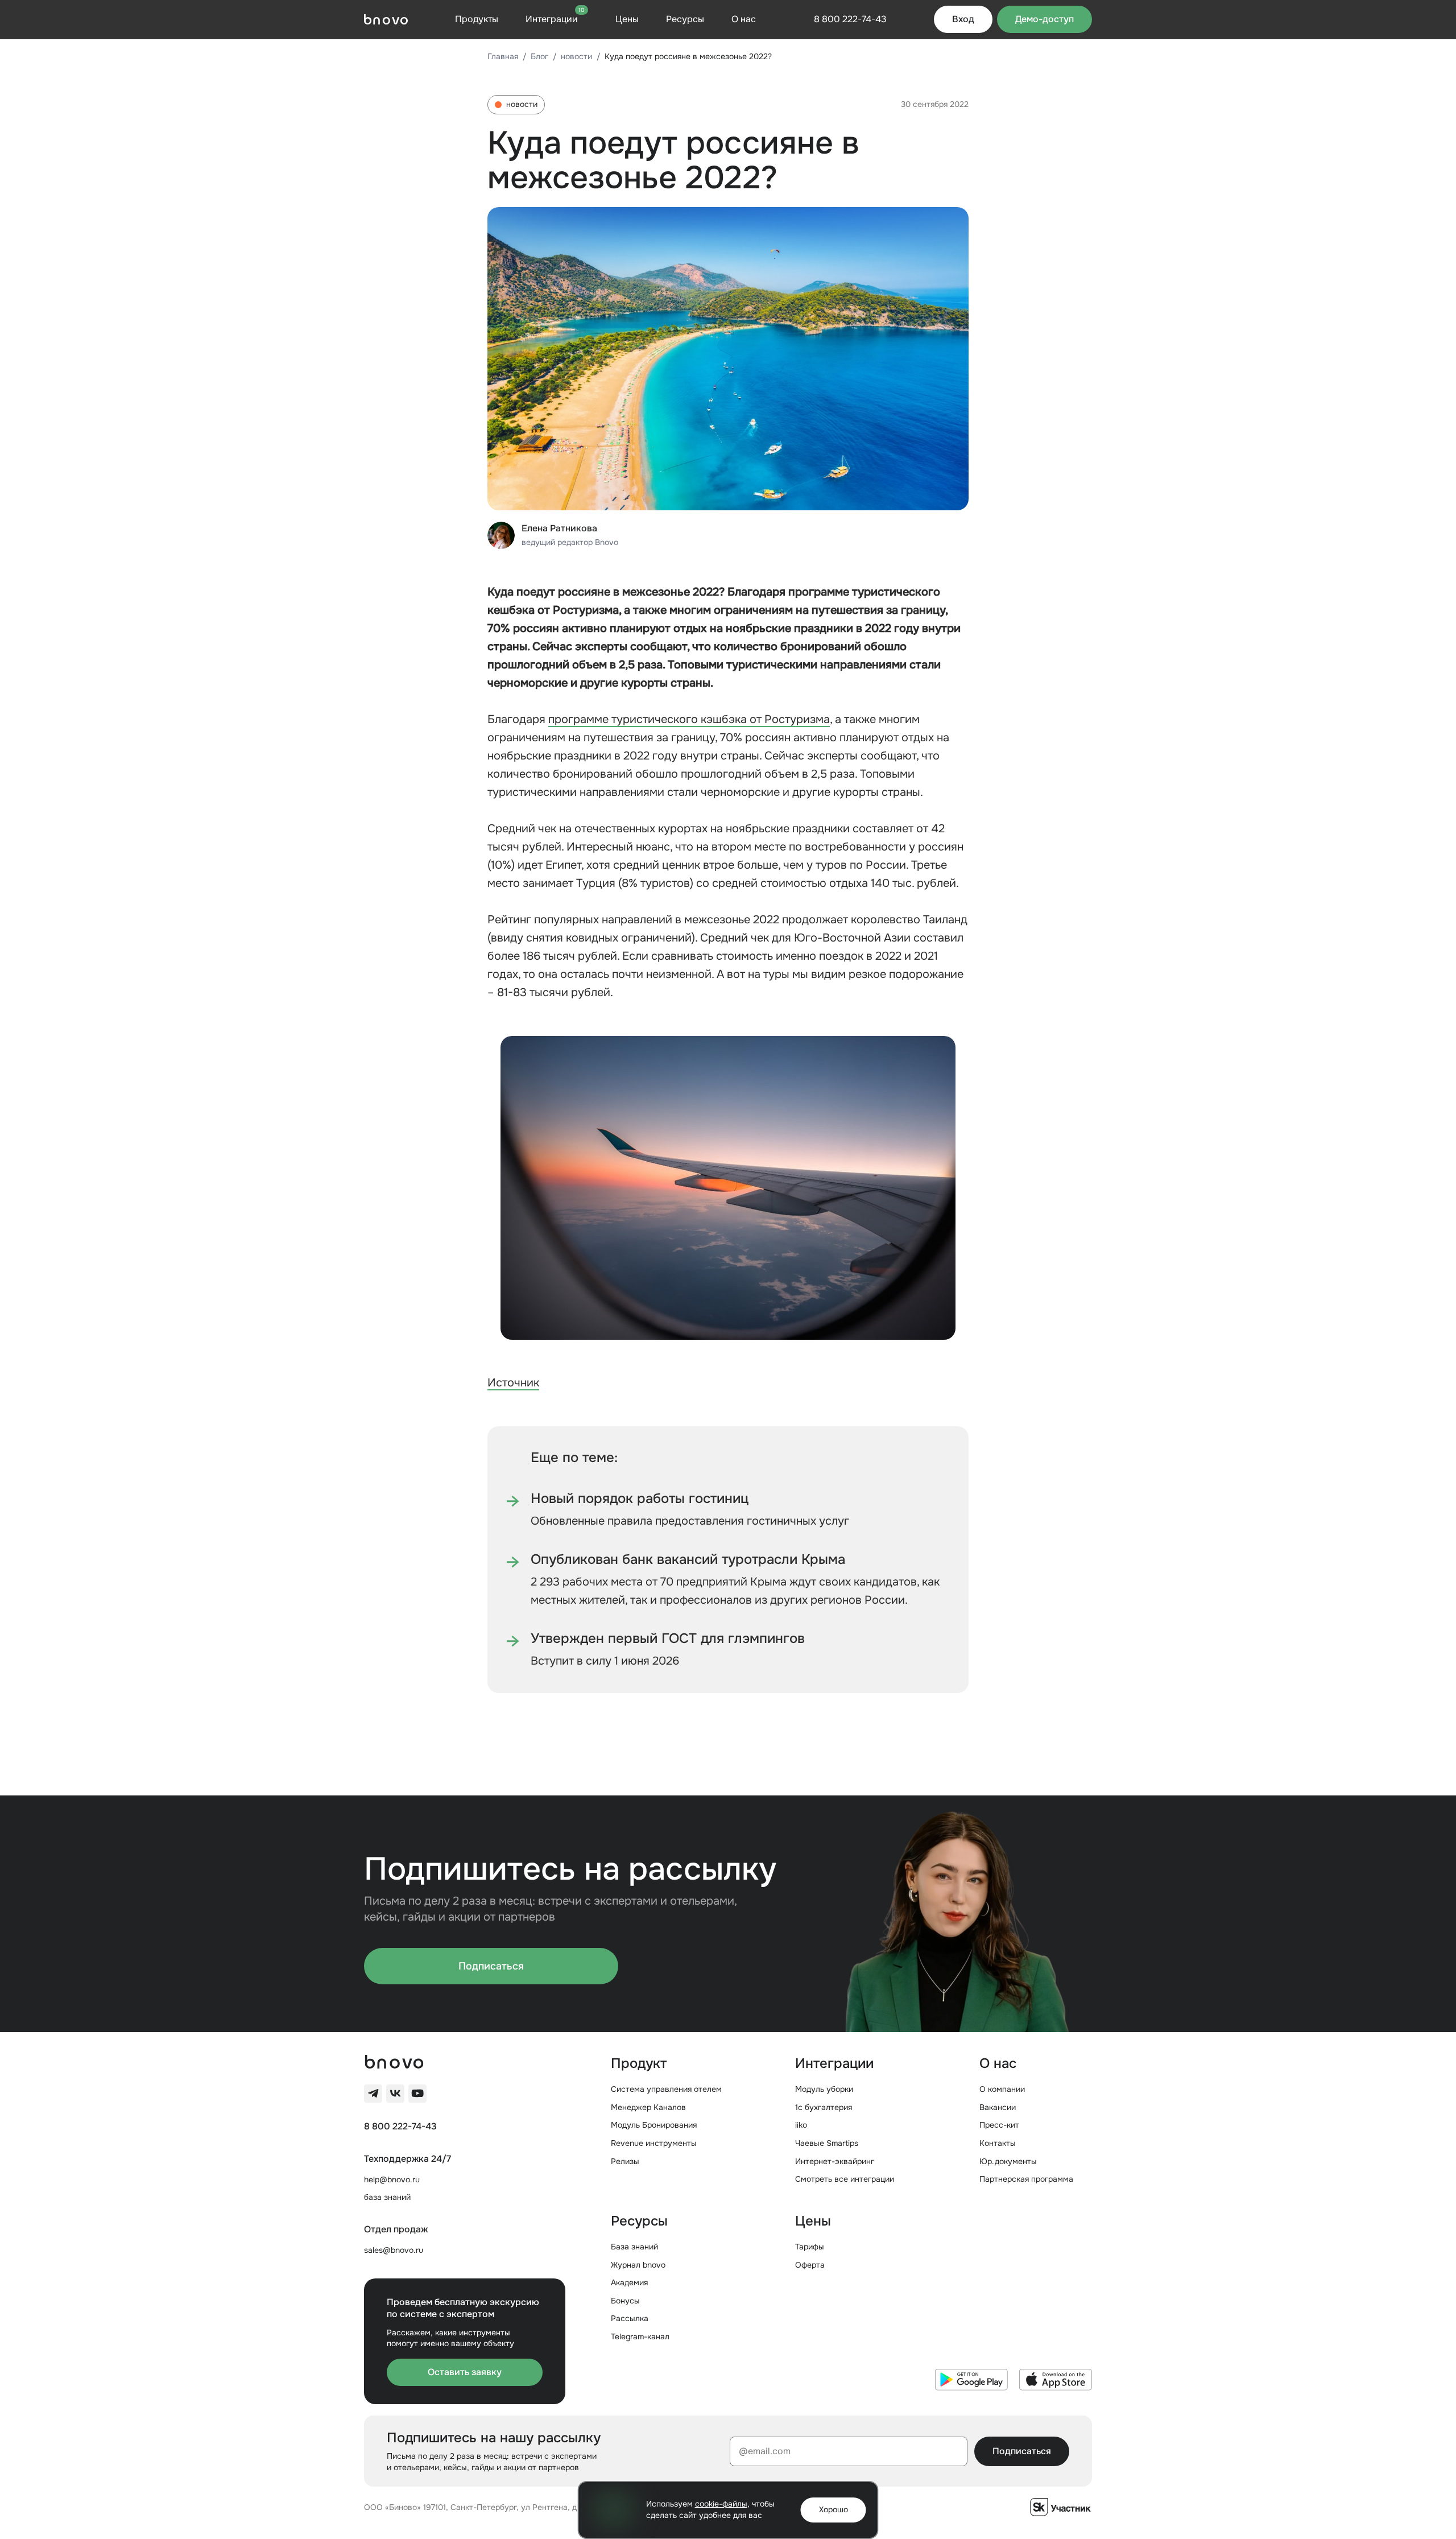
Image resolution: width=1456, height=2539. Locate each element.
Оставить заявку (465, 2372)
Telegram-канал (640, 2336)
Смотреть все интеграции (845, 2179)
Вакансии (998, 2107)
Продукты (477, 19)
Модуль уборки (824, 2089)
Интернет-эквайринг (835, 2161)
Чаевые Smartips (827, 2143)
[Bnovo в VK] (395, 2094)
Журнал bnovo (638, 2265)
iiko (801, 2125)
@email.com (765, 2451)
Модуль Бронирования (654, 2125)
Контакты (998, 2143)
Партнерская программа (1026, 2179)
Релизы (625, 2161)
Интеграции (555, 19)
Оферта (810, 2265)
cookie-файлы (721, 2504)
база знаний (387, 2197)
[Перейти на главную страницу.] (386, 19)
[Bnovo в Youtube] (417, 2094)
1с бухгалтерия (824, 2107)
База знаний (634, 2247)
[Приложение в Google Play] (971, 2380)
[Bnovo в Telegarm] (373, 2094)
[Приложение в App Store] (1056, 2380)
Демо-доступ (1045, 19)
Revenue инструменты (654, 2143)
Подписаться (491, 1966)
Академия (629, 2282)
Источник (513, 1383)
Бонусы (625, 2301)
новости (576, 56)
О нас (744, 19)
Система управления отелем (666, 2089)
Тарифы (810, 2247)
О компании (1002, 2089)
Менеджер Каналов (648, 2107)
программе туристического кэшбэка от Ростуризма (689, 719)
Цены (627, 19)
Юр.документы (1008, 2161)
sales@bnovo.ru (394, 2250)
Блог (539, 56)
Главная (503, 56)
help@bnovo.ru (392, 2179)
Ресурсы (685, 19)
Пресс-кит (999, 2125)
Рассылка (630, 2318)
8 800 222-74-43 (400, 2127)
